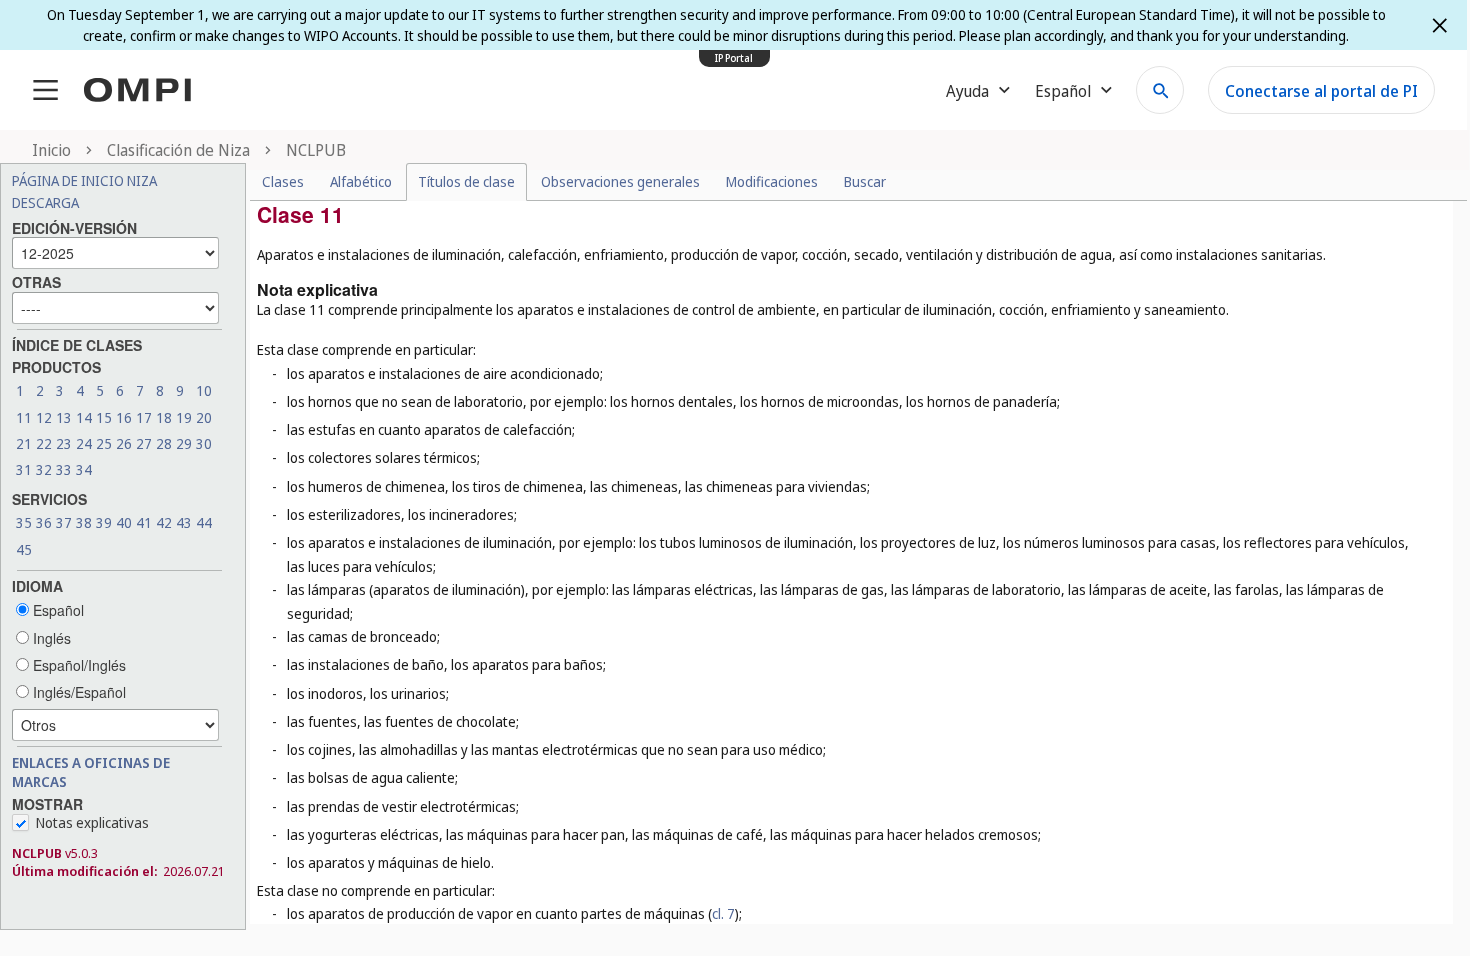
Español (56, 610)
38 (84, 522)
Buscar (865, 181)
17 (144, 417)
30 (204, 443)
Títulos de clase (466, 181)
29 (184, 443)
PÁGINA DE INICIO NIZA (84, 180)
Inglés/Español (77, 692)
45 (24, 549)
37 (64, 522)
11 (24, 417)
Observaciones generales (620, 181)
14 (84, 417)
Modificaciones (772, 181)
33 (64, 469)
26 (124, 443)
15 (104, 417)
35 (24, 522)
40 (124, 522)
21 (24, 443)
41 (144, 522)
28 (164, 443)
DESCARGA (45, 202)
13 (64, 417)
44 (204, 522)
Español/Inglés (77, 665)
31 (24, 469)
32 (44, 469)
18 (164, 417)
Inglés (50, 638)
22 (44, 443)
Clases (283, 181)
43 (184, 522)
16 (124, 417)
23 (64, 443)
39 (104, 522)
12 (44, 417)
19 (184, 417)
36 (44, 522)
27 (144, 443)
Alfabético (361, 181)
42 (164, 522)
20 (204, 417)
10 (204, 390)
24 (84, 443)
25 (104, 443)
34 (84, 469)
